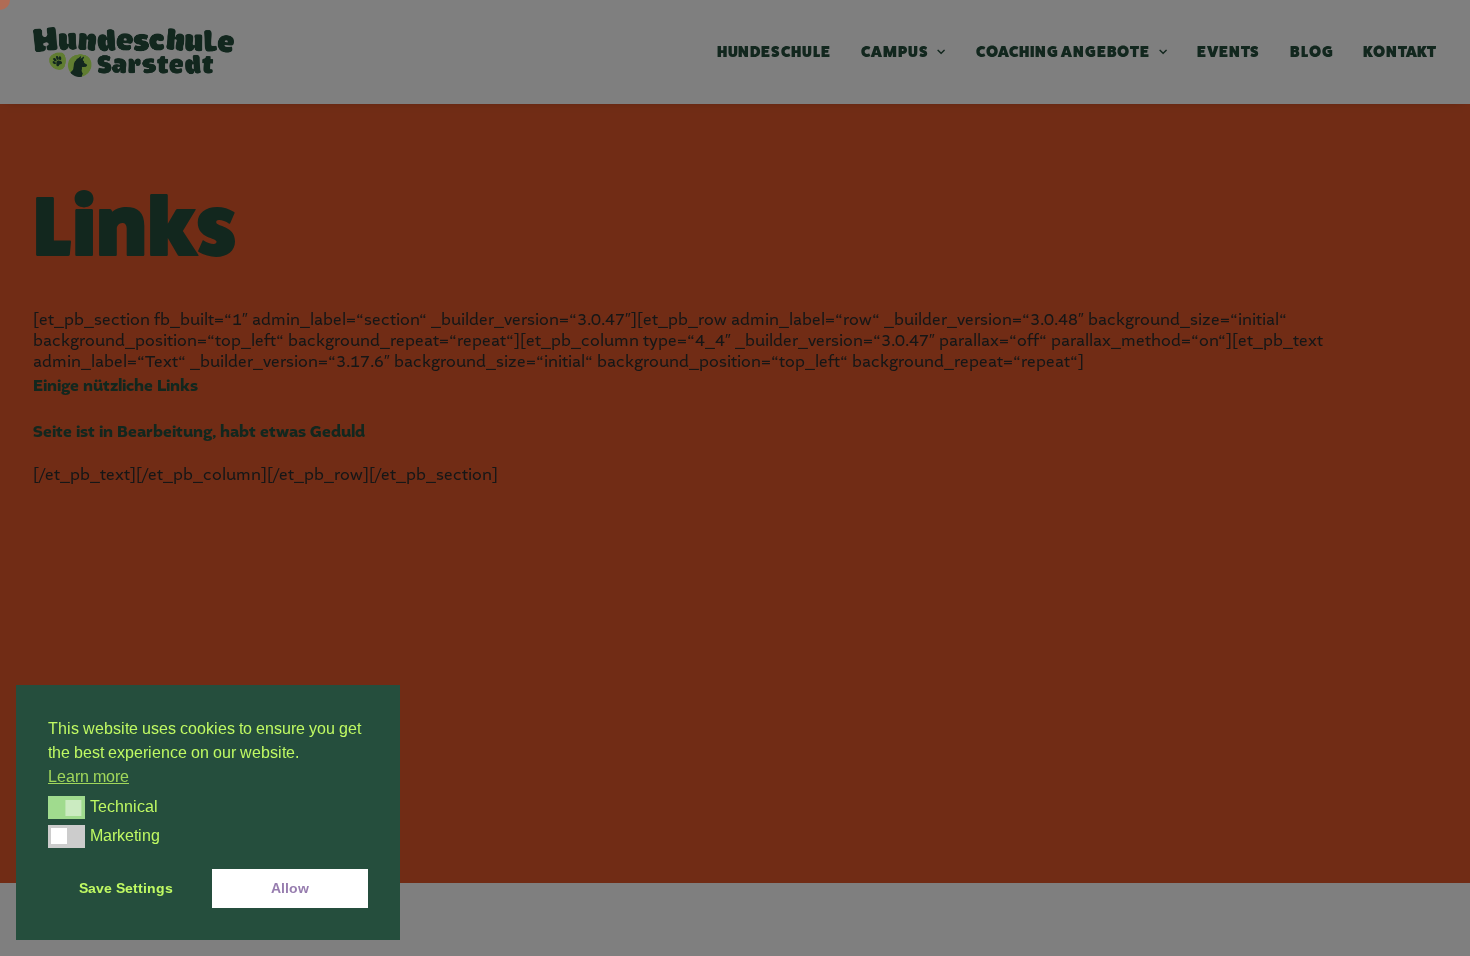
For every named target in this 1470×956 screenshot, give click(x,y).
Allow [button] (290, 888)
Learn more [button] (88, 776)
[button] (66, 807)
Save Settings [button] (126, 888)
